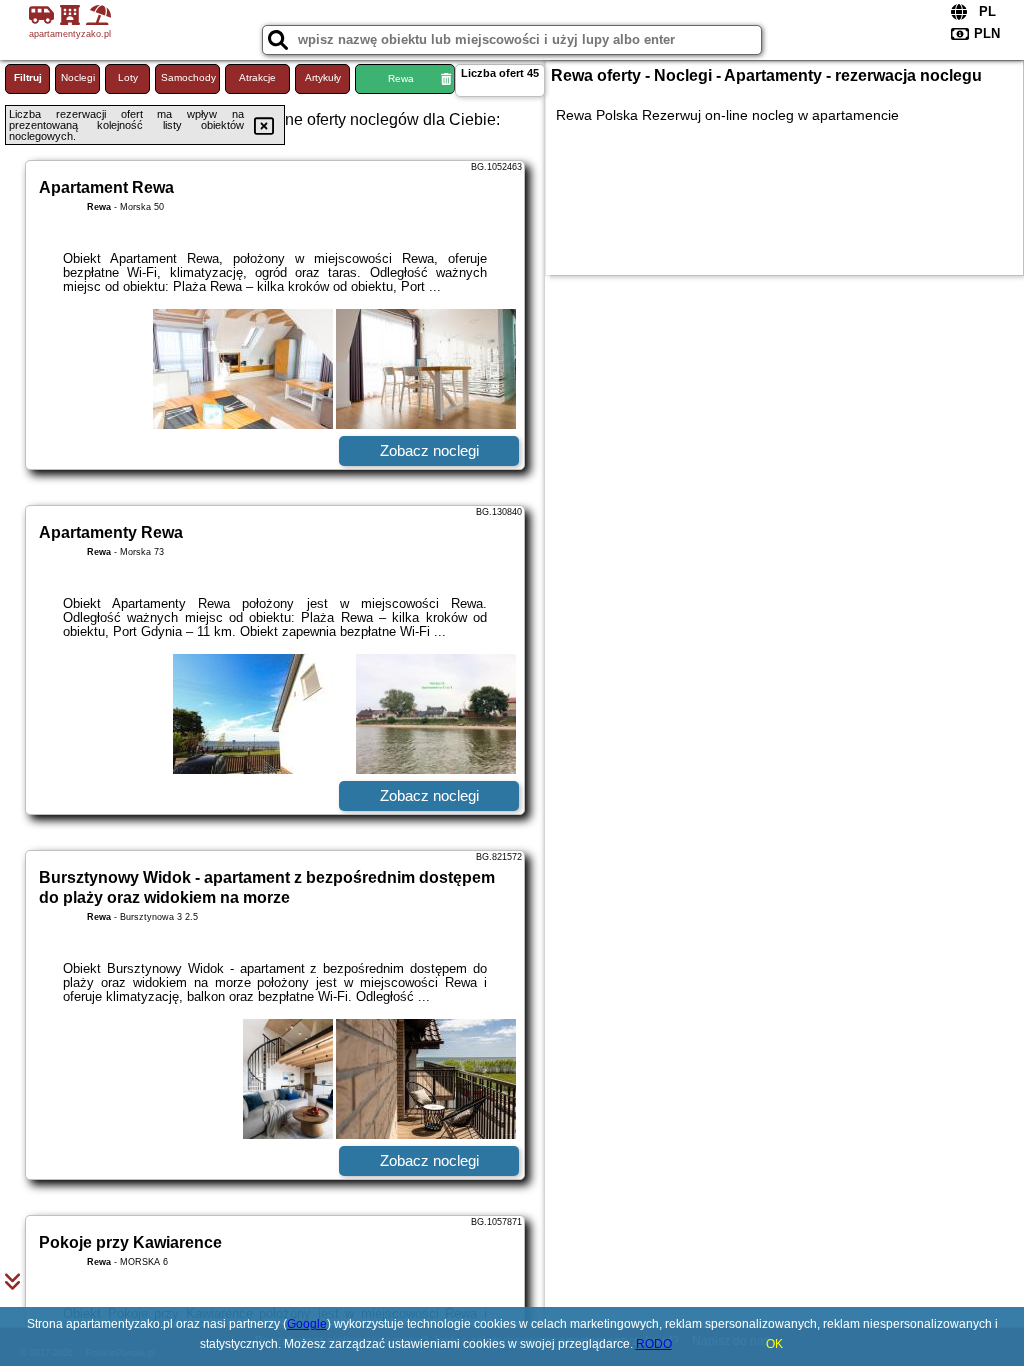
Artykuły (323, 77)
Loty (128, 77)
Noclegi (78, 77)
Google (307, 1324)
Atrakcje (257, 77)
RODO (654, 1344)
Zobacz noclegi (429, 450)
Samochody (188, 77)
